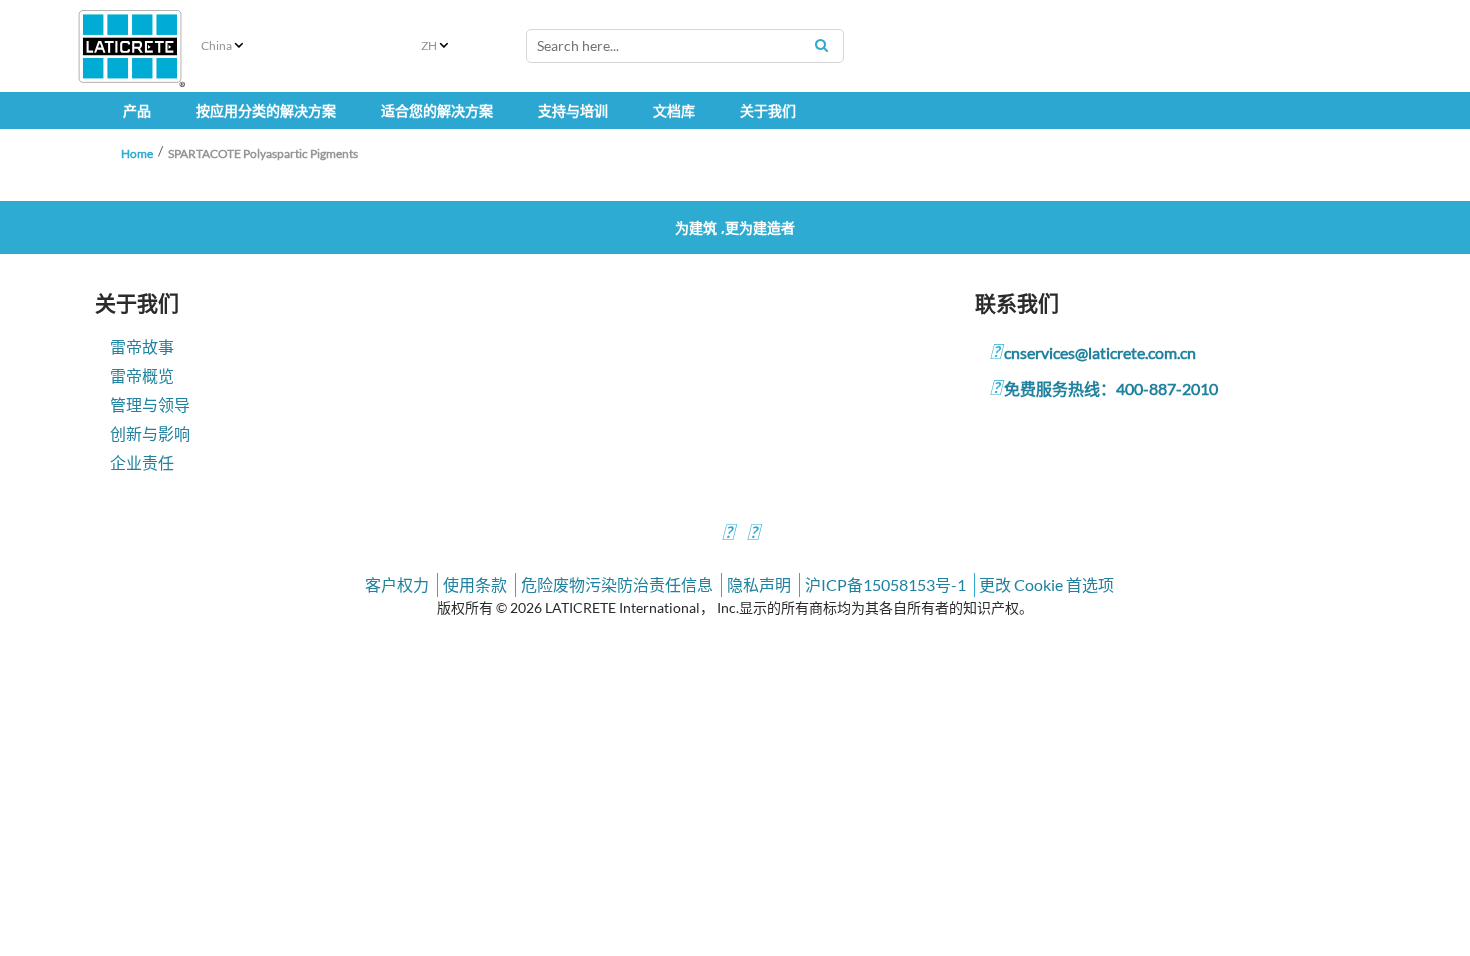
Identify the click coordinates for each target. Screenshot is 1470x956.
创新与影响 (150, 433)
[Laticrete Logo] (130, 46)
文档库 (674, 110)
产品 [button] (137, 110)
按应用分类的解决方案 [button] (266, 110)
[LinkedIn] (728, 534)
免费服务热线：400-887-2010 (1111, 388)
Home (137, 153)
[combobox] (685, 46)
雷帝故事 (142, 346)
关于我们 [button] (768, 110)
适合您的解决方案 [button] (437, 110)
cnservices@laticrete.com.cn (1100, 352)
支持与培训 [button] (573, 110)
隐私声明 (759, 584)
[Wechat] (753, 534)
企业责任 (142, 462)
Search (821, 45)
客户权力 (397, 584)
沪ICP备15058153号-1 (885, 584)
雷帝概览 (142, 375)
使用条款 (475, 584)
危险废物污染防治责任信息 (617, 584)
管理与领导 (150, 404)
